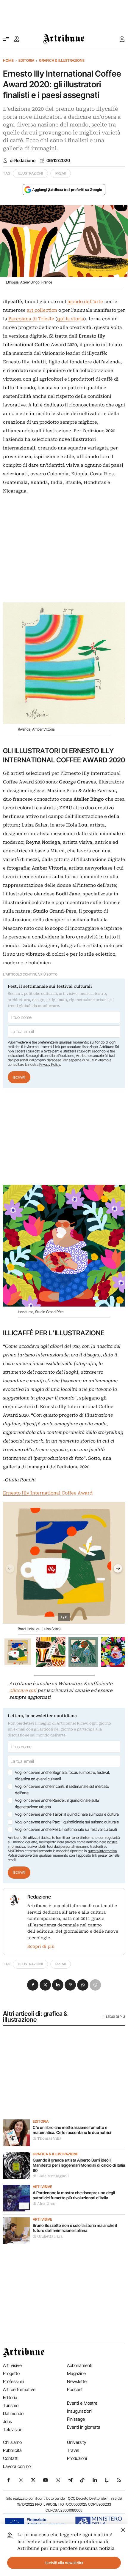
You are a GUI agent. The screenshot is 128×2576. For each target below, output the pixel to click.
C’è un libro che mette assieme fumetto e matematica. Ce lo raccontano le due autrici (72, 2130)
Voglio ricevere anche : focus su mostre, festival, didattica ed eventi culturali (62, 1776)
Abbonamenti (80, 2365)
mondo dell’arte (86, 302)
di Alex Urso (44, 2204)
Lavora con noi (17, 2466)
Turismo (11, 2405)
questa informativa (102, 1851)
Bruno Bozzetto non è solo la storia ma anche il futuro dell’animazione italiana (75, 2228)
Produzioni (77, 2458)
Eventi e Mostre (82, 2403)
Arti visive (42, 2187)
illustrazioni (30, 173)
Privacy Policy (50, 1064)
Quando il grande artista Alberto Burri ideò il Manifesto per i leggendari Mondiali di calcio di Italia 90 (79, 2165)
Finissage (76, 2419)
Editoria (26, 60)
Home (8, 60)
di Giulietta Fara (48, 2236)
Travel (73, 2450)
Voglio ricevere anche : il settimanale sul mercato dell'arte (62, 1790)
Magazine (76, 2373)
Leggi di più (115, 2017)
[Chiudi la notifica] (123, 2529)
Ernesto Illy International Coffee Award (48, 1493)
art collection (42, 310)
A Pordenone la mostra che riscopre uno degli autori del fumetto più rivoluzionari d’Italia (74, 2195)
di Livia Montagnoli (51, 2176)
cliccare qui (23, 1690)
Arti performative (19, 2389)
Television (13, 2429)
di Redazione (23, 161)
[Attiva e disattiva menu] (6, 39)
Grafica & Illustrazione (62, 60)
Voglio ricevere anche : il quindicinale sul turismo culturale (67, 1822)
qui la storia (71, 319)
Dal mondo (13, 2413)
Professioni (14, 2381)
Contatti (11, 2458)
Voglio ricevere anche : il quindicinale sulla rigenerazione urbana (57, 1804)
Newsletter (78, 2381)
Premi (61, 173)
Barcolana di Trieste (31, 319)
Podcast (75, 2389)
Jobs (7, 2421)
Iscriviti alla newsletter (64, 2563)
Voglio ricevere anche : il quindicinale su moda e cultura (67, 1814)
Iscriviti (19, 1077)
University (77, 2442)
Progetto (11, 2373)
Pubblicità (12, 2450)
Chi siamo (12, 2442)
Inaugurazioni (80, 2411)
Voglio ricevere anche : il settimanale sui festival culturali (66, 1829)
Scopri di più (41, 1946)
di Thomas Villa (47, 2138)
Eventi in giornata (84, 2427)
